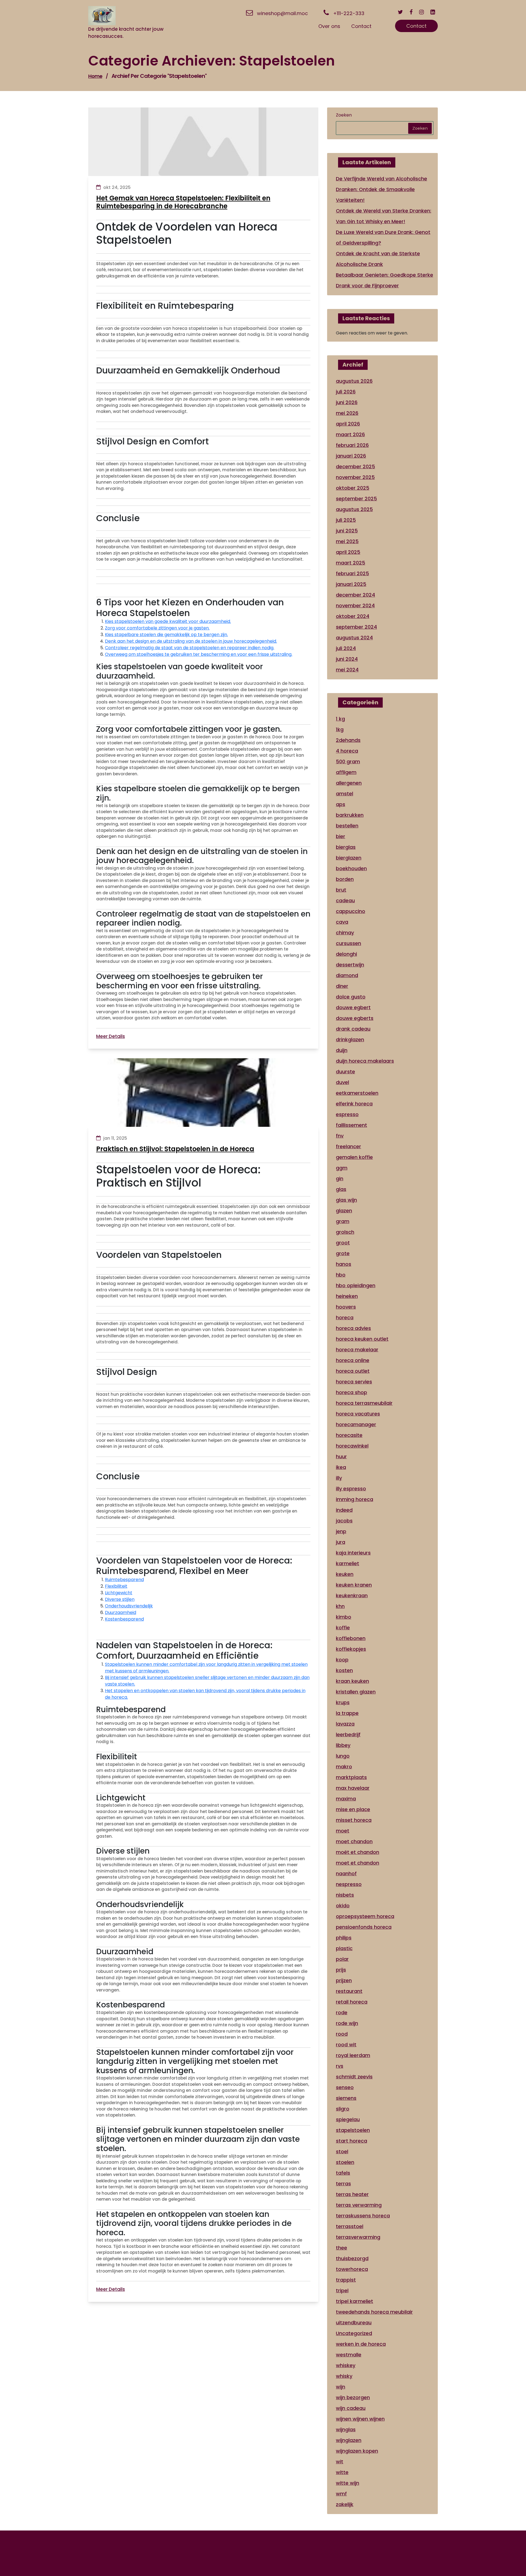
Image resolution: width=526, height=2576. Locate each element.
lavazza (345, 1724)
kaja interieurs (353, 1553)
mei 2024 (347, 670)
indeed (344, 1510)
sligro (343, 2109)
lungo (343, 1756)
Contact (416, 26)
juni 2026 (347, 402)
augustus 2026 (354, 381)
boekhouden (351, 868)
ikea (341, 1467)
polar (342, 1959)
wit (340, 2462)
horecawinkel (352, 1446)
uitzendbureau (354, 2323)
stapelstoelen (353, 2130)
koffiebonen (351, 1638)
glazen (344, 1211)
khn (340, 1606)
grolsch (345, 1232)
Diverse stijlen (120, 1599)
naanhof (346, 1873)
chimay (345, 933)
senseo (345, 2087)
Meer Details (111, 1036)
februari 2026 (352, 445)
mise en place (353, 1809)
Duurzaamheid (121, 1612)
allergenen (349, 783)
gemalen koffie (354, 1157)
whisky (344, 2376)
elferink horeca (354, 1104)
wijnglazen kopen (357, 2451)
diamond (347, 975)
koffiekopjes (351, 1649)
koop (342, 1660)
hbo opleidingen (356, 1285)
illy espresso (351, 1489)
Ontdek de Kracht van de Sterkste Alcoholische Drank (378, 259)
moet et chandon (358, 1863)
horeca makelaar (357, 1350)
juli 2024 (346, 648)
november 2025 (355, 477)
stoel (342, 2151)
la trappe (347, 1713)
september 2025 (356, 499)
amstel (345, 794)
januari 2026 (351, 456)
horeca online (353, 1360)
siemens (346, 2098)
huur (341, 1456)
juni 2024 (347, 659)
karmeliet (348, 1563)
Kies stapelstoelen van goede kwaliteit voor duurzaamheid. (168, 621)
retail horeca (352, 2002)
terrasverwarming (358, 2237)
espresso (347, 1114)
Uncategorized (354, 2333)
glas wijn (346, 1200)
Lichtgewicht (119, 1593)
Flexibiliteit (116, 1586)
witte (342, 2472)
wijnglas (346, 2429)
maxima (346, 1799)
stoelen (345, 2162)
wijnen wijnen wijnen (360, 2419)
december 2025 (355, 466)
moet (343, 1831)
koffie (343, 1628)
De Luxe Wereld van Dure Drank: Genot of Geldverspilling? (383, 237)
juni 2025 (347, 531)
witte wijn (348, 2483)
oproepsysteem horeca (365, 1916)
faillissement (351, 1125)
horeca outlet (353, 1371)
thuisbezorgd (352, 2258)
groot (343, 1243)
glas (341, 1189)
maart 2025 (351, 563)
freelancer (348, 1146)
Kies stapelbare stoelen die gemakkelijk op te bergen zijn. (166, 635)
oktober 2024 (353, 616)
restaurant (349, 1991)
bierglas (346, 847)
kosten (344, 1670)
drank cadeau (353, 1029)
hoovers (346, 1307)
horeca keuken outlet (362, 1339)
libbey (343, 1745)
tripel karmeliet (355, 2301)
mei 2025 (347, 541)
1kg (340, 729)
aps (341, 804)
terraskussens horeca (363, 2216)
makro (344, 1767)
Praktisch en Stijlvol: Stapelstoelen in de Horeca (175, 1149)
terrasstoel (350, 2226)
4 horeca (347, 751)
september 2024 (356, 627)
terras (343, 2184)
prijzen (344, 1980)
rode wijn (347, 2023)
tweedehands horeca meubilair (374, 2312)
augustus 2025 (354, 509)
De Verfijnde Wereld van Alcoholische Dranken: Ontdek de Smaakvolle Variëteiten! (381, 189)
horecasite (349, 1435)
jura (341, 1542)
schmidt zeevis (354, 2077)
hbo (341, 1275)
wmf (341, 2494)
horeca (345, 1317)
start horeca (351, 2141)
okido (343, 1906)
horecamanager (356, 1424)
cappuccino (351, 911)
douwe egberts (355, 1018)
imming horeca (355, 1499)
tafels (343, 2173)
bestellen (347, 826)
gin (340, 1178)
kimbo (344, 1617)
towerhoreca (352, 2269)
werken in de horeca (361, 2344)
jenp (341, 1531)
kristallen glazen (356, 1692)
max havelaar (353, 1788)
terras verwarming (359, 2205)
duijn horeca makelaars (365, 1061)
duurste (345, 1072)
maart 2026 (350, 434)
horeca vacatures (358, 1414)
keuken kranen (354, 1585)
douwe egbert (353, 1007)
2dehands (348, 740)
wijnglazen (349, 2440)
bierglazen (349, 858)
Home (95, 76)
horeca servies (354, 1382)
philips (344, 1938)
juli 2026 (346, 392)
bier (341, 836)
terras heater (352, 2194)
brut (341, 890)
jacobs (344, 1521)
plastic (344, 1948)
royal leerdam (353, 2055)
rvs (340, 2066)
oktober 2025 (353, 488)
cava (342, 922)
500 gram (348, 761)
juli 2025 (346, 520)
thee (341, 2248)
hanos (344, 1264)
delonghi (346, 954)
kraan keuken (352, 1681)
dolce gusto (351, 997)
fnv (340, 1136)
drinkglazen (350, 1039)
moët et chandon (358, 1852)
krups (343, 1702)
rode (342, 2012)
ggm (342, 1168)
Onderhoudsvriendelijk (129, 1606)
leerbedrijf (348, 1734)
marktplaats (351, 1777)
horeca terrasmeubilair (364, 1403)
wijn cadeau (351, 2408)
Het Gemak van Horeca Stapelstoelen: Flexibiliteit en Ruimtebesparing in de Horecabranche (183, 202)
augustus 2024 (354, 638)
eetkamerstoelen (357, 1093)
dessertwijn (350, 965)
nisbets (345, 1895)
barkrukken (350, 815)
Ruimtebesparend (124, 1580)
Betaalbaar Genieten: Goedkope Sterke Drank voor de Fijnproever (385, 280)
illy (339, 1478)
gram (343, 1221)
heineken (347, 1296)
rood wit (346, 2045)
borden (345, 879)
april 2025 (348, 552)
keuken (345, 1574)
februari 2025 (352, 573)
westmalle (349, 2355)
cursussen (348, 943)
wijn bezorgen (353, 2397)
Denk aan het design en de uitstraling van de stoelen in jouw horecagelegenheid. (191, 641)
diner (342, 986)
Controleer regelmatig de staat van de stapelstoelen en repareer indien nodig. (190, 648)
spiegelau (348, 2119)
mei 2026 (347, 413)
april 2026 (348, 424)
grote (343, 1253)
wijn (341, 2387)
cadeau (345, 900)
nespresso (349, 1884)
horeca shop (351, 1392)
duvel (342, 1082)
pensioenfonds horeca (364, 1927)
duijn (342, 1050)
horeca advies (353, 1328)
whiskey (346, 2365)
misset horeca (354, 1820)
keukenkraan (352, 1595)
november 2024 (355, 605)
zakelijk (345, 2504)
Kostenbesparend (124, 1619)
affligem (346, 772)
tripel (342, 2290)
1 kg (340, 719)
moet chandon (354, 1841)
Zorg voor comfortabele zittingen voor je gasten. (157, 628)
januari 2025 (351, 584)
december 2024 (355, 595)
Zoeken (344, 115)
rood (342, 2034)
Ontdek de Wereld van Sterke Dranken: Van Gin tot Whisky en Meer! (384, 216)
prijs (341, 1970)
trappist (346, 2280)
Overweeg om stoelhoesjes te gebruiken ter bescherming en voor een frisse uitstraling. (199, 654)
